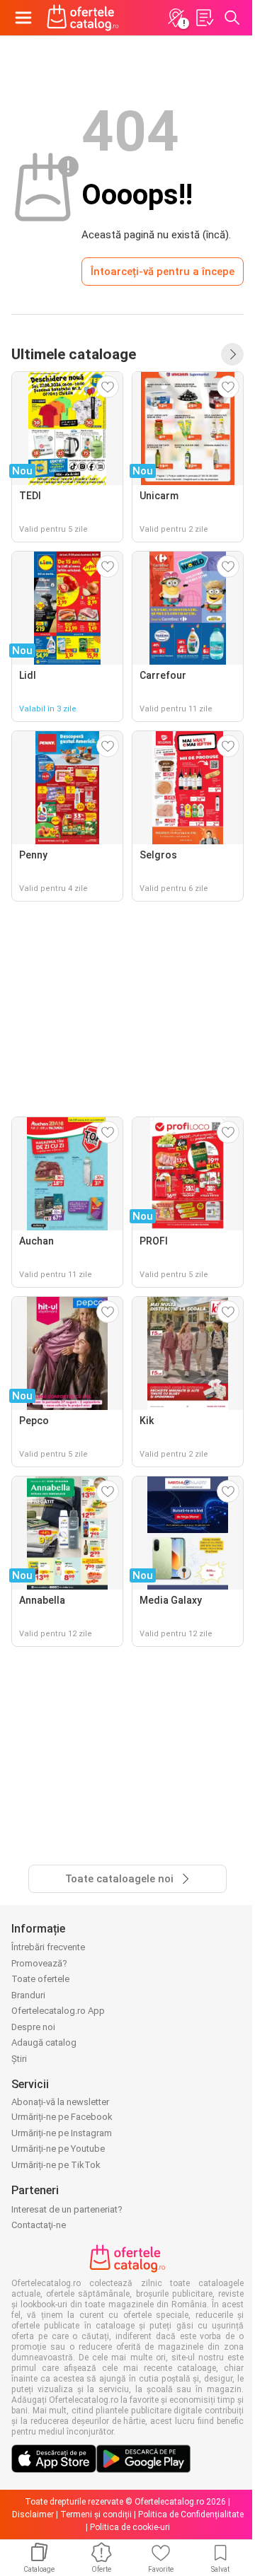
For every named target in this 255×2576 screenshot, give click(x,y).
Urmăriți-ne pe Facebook (62, 2117)
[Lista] (204, 18)
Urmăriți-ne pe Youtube (58, 2149)
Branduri (28, 1995)
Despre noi (33, 2027)
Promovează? (39, 1963)
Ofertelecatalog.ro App (58, 2011)
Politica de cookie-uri (130, 2527)
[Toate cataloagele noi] (232, 354)
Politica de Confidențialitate (191, 2514)
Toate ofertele (40, 1979)
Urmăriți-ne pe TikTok (56, 2165)
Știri (19, 2059)
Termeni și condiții (96, 2514)
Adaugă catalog (44, 2042)
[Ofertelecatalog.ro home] (83, 18)
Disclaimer (33, 2514)
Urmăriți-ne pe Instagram (62, 2133)
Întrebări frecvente (48, 1947)
